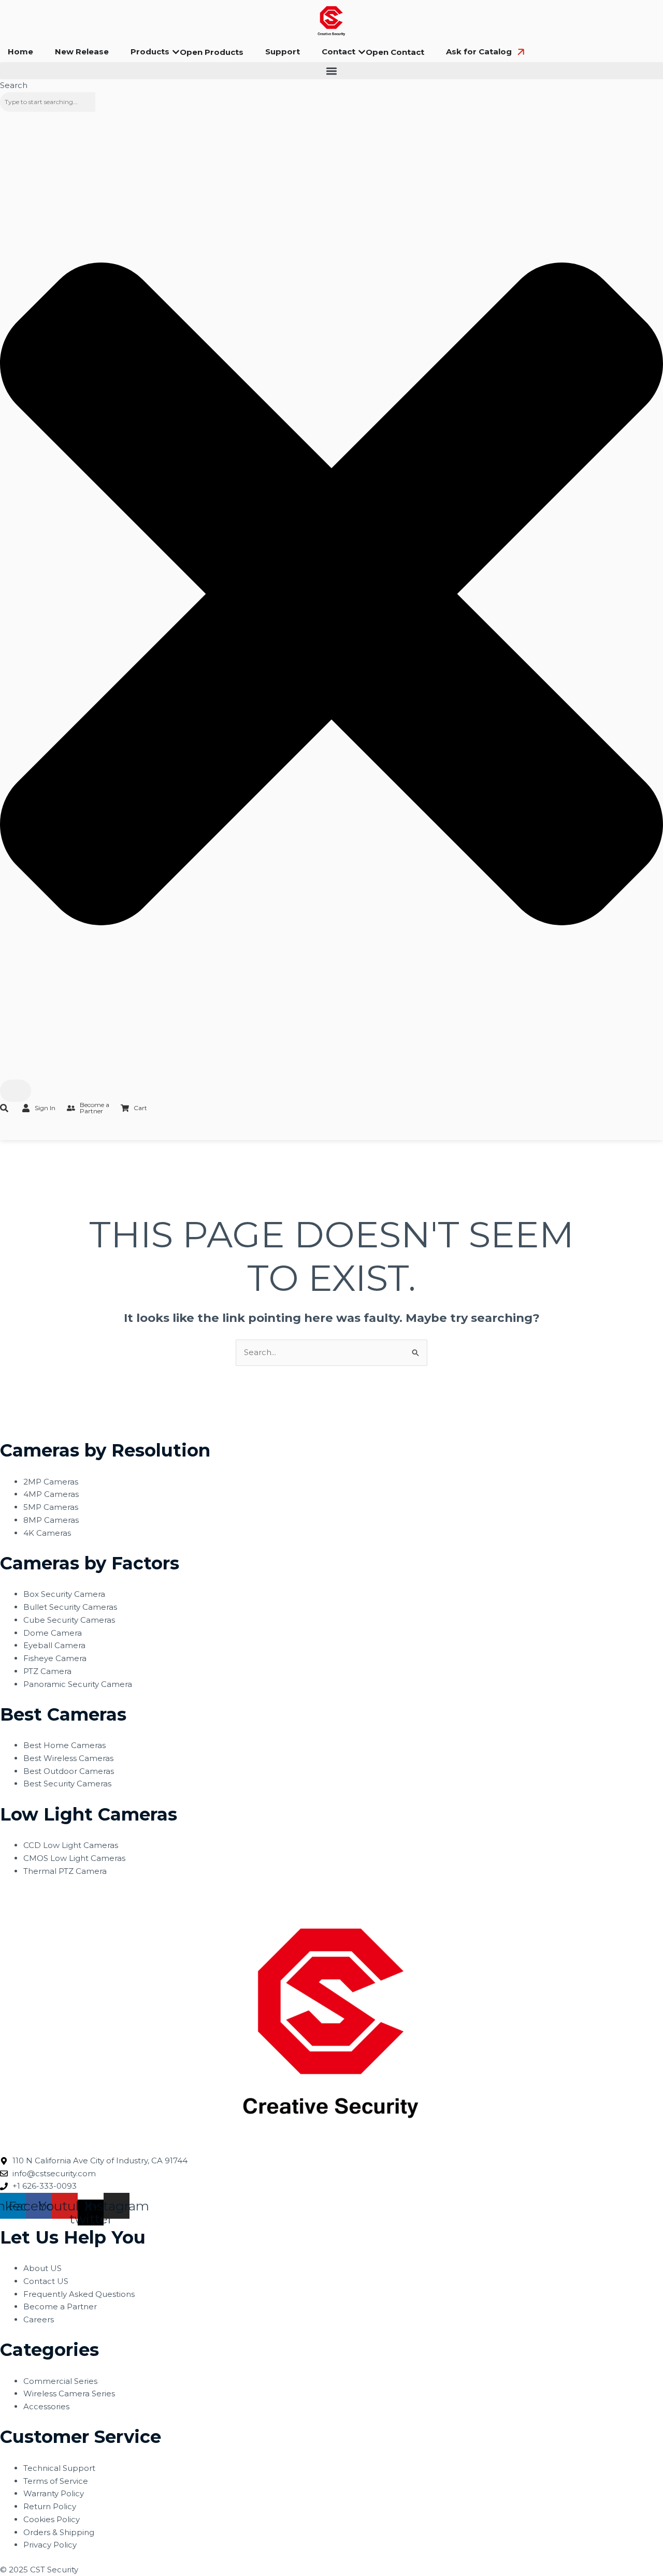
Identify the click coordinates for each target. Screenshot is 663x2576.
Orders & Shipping (59, 2532)
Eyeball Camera (54, 1645)
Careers (39, 2319)
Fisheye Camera (55, 1658)
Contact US (46, 2281)
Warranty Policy (54, 2493)
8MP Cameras (51, 1520)
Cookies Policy (52, 2519)
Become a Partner (60, 2306)
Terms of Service (56, 2481)
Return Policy (50, 2506)
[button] (331, 71)
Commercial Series (60, 2381)
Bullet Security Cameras (70, 1607)
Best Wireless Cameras (68, 1758)
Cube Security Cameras (69, 1620)
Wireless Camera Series (69, 2393)
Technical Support (59, 2468)
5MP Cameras (51, 1507)
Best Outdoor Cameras (69, 1771)
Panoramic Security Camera (78, 1684)
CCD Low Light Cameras (71, 1845)
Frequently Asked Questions (79, 2294)
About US (42, 2268)
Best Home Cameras (64, 1745)
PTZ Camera (47, 1671)
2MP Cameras (51, 1482)
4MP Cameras (51, 1494)
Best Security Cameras (67, 1784)
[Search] (16, 1091)
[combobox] (48, 102)
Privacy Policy (50, 2545)
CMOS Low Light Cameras (74, 1858)
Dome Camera (53, 1633)
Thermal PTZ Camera (65, 1871)
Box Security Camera (64, 1594)
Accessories (46, 2406)
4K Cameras (47, 1533)
